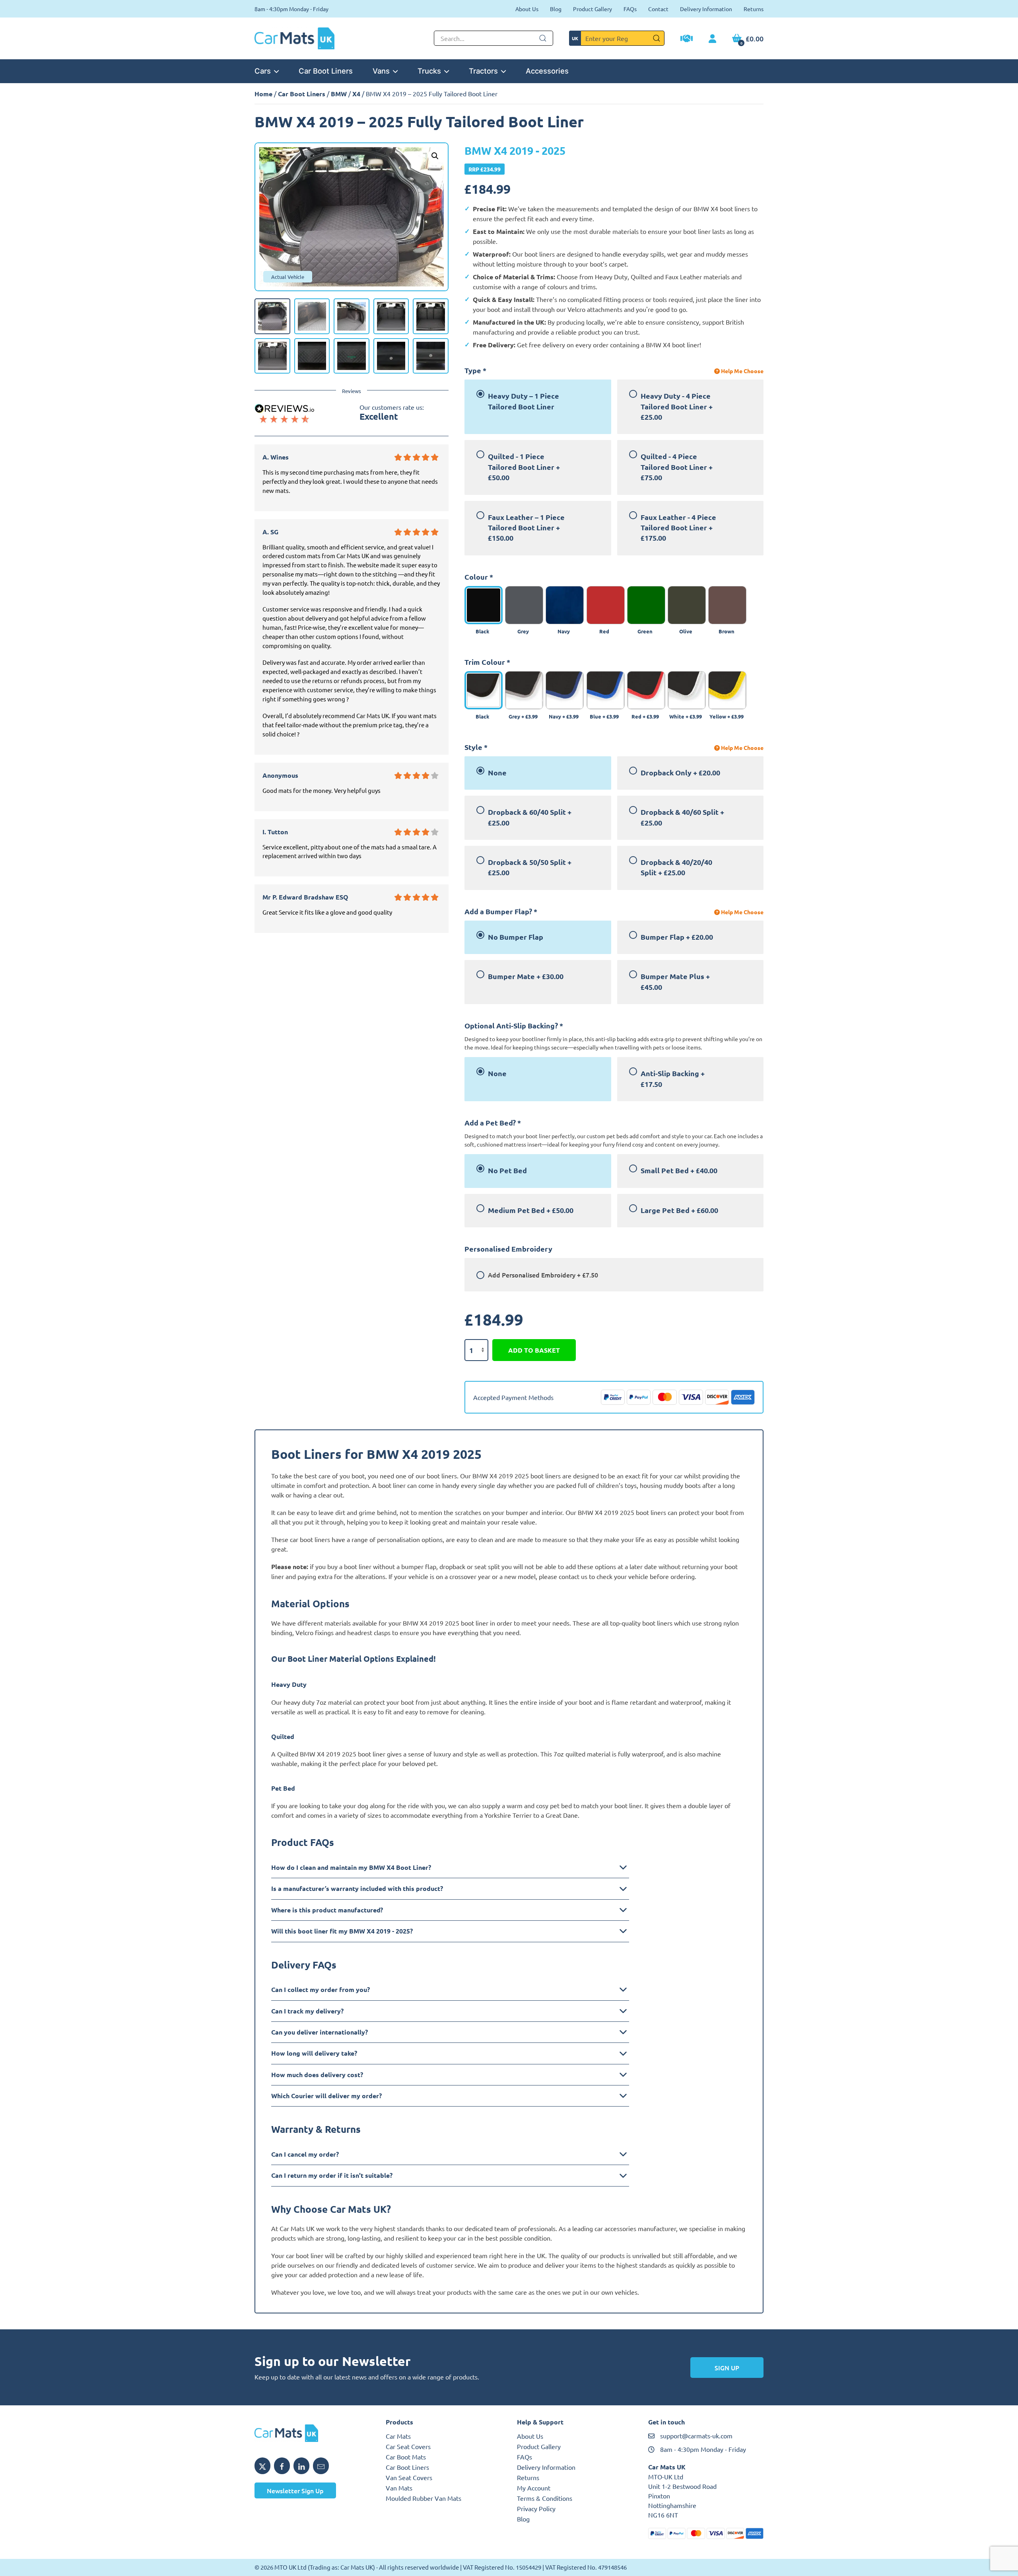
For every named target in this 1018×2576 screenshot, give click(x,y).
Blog (556, 9)
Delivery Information (706, 9)
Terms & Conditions (545, 2498)
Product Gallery (593, 9)
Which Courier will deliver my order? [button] (326, 2096)
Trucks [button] (429, 71)
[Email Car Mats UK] (321, 2466)
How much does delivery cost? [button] (317, 2075)
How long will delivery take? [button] (314, 2053)
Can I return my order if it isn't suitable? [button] (332, 2175)
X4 (356, 94)
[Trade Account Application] (687, 39)
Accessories (547, 71)
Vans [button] (381, 71)
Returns (754, 9)
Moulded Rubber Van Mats (424, 2498)
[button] (435, 156)
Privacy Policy (536, 2508)
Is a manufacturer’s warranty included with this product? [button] (357, 1888)
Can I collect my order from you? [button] (321, 1989)
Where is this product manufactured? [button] (327, 1910)
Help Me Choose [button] (742, 371)
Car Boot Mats (406, 2457)
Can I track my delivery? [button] (307, 2011)
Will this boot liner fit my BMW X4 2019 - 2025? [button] (342, 1931)
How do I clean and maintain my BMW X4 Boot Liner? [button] (351, 1867)
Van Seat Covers (409, 2477)
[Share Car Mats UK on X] (262, 2466)
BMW (339, 94)
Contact (658, 9)
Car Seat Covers (408, 2446)
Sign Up (727, 2368)
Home (263, 94)
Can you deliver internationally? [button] (320, 2032)
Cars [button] (263, 71)
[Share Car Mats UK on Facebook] (282, 2466)
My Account (534, 2488)
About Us (527, 9)
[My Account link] (712, 39)
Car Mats (398, 2436)
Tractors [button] (483, 71)
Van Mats (399, 2488)
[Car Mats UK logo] (312, 2433)
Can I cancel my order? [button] (305, 2154)
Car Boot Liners (326, 71)
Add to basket (534, 1350)
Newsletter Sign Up (295, 2490)
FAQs (630, 9)
